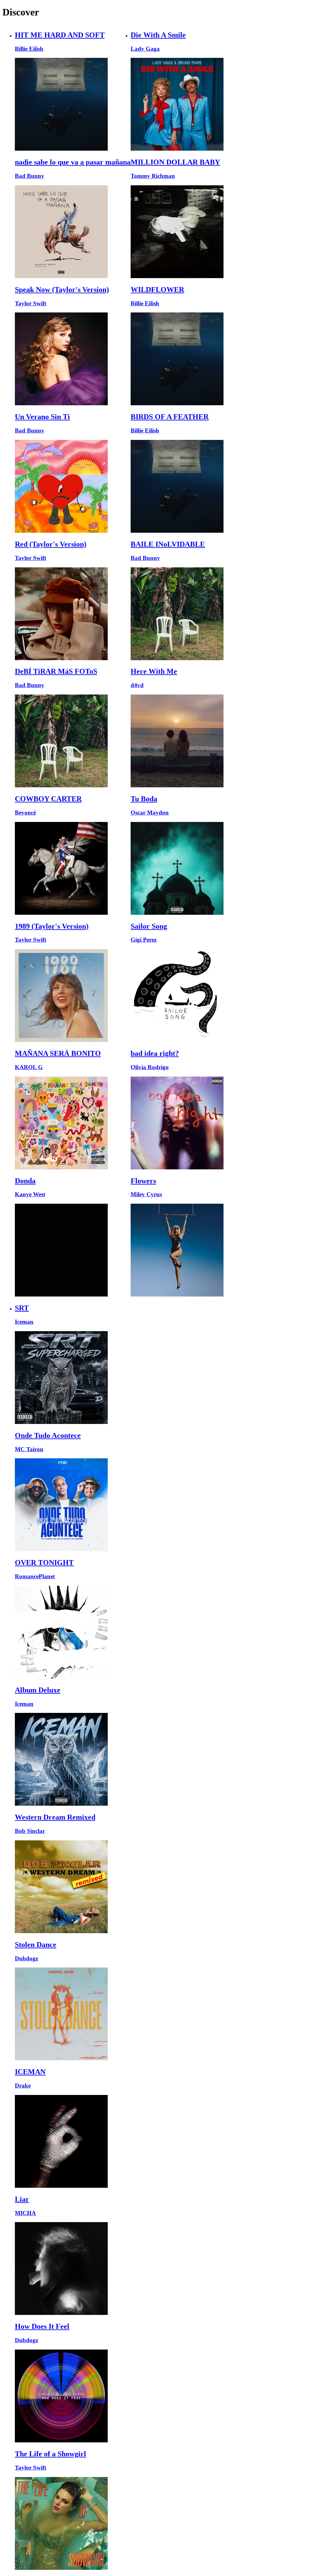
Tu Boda (144, 799)
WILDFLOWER (157, 290)
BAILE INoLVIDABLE (168, 544)
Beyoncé (25, 813)
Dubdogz (26, 1958)
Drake (23, 2086)
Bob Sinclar (30, 1831)
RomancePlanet (35, 1576)
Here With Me (154, 671)
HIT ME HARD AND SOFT (60, 35)
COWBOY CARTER (48, 799)
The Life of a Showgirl (50, 2454)
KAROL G (29, 1067)
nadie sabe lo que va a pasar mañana (73, 162)
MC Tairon (29, 1449)
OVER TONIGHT (44, 1563)
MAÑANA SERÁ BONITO (58, 1053)
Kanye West (30, 1194)
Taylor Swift (30, 303)
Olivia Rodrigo (150, 1067)
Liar (22, 2199)
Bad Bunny (30, 176)
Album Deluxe (38, 1690)
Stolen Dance (36, 1945)
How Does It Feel (42, 2326)
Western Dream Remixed (55, 1817)
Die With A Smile (158, 35)
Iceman (24, 1322)
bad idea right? (155, 1053)
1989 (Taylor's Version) (52, 926)
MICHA (25, 2213)
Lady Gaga (145, 49)
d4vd (137, 685)
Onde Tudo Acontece (48, 1435)
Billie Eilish (29, 49)
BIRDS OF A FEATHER (170, 417)
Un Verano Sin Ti (42, 417)
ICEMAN (30, 2072)
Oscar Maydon (150, 813)
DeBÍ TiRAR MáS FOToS (56, 671)
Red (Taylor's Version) (51, 544)
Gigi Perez (144, 940)
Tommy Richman (153, 176)
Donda (25, 1181)
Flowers (143, 1181)
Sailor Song (149, 926)
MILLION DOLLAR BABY (175, 162)
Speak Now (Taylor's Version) (62, 290)
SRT (22, 1308)
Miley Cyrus (146, 1194)
